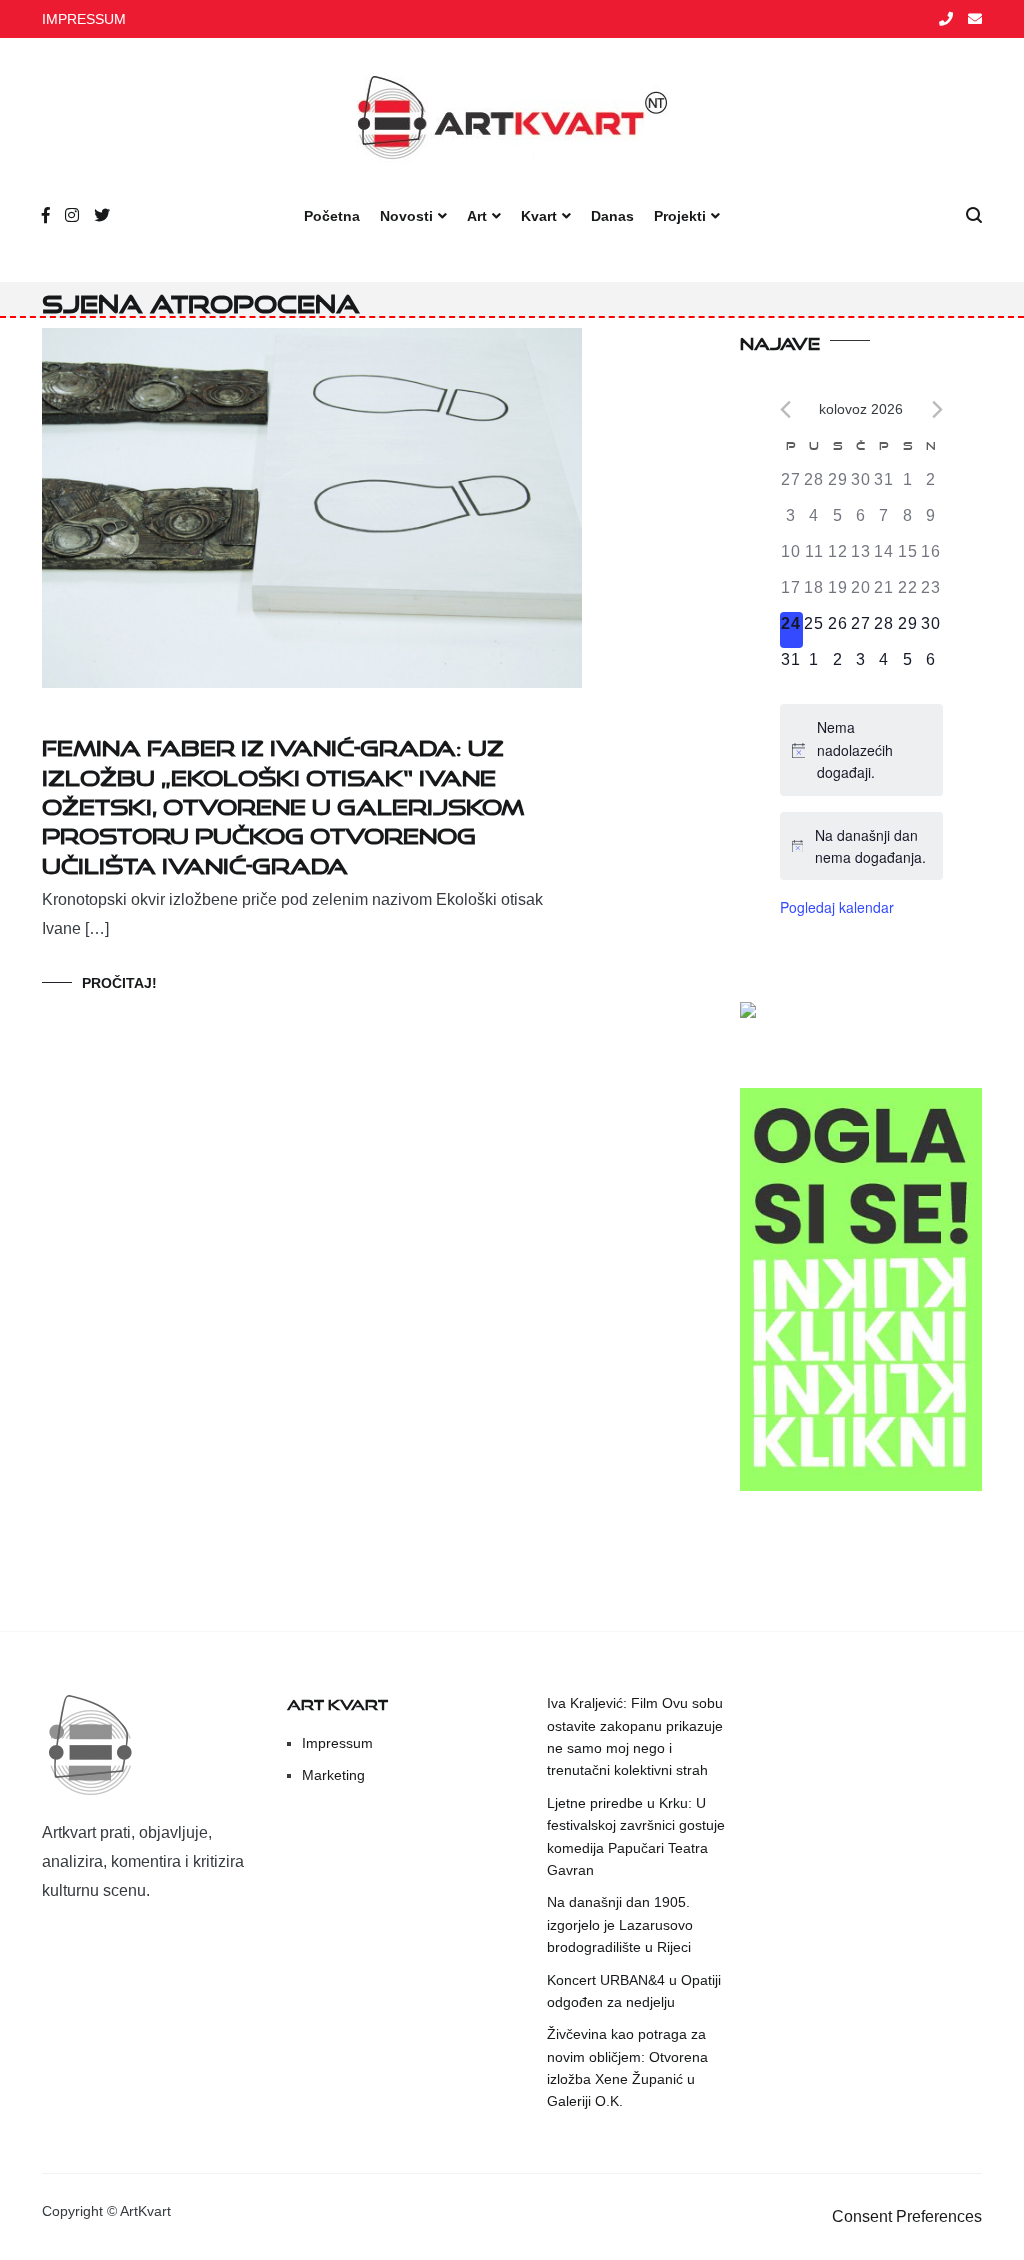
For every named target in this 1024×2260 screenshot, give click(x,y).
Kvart (539, 216)
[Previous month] (785, 409)
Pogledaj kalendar (837, 907)
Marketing (333, 1775)
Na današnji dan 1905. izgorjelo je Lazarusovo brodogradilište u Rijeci (620, 1924)
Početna (332, 216)
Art (477, 216)
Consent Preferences (907, 2216)
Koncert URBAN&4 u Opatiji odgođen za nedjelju (634, 1991)
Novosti (406, 216)
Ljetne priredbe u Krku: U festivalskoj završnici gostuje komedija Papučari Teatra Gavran (636, 1836)
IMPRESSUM (84, 19)
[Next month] (937, 409)
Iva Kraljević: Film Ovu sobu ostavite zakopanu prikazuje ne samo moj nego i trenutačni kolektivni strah (635, 1736)
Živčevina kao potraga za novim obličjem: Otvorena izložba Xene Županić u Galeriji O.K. (627, 2067)
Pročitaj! (119, 983)
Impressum (337, 1743)
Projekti (680, 216)
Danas (612, 216)
